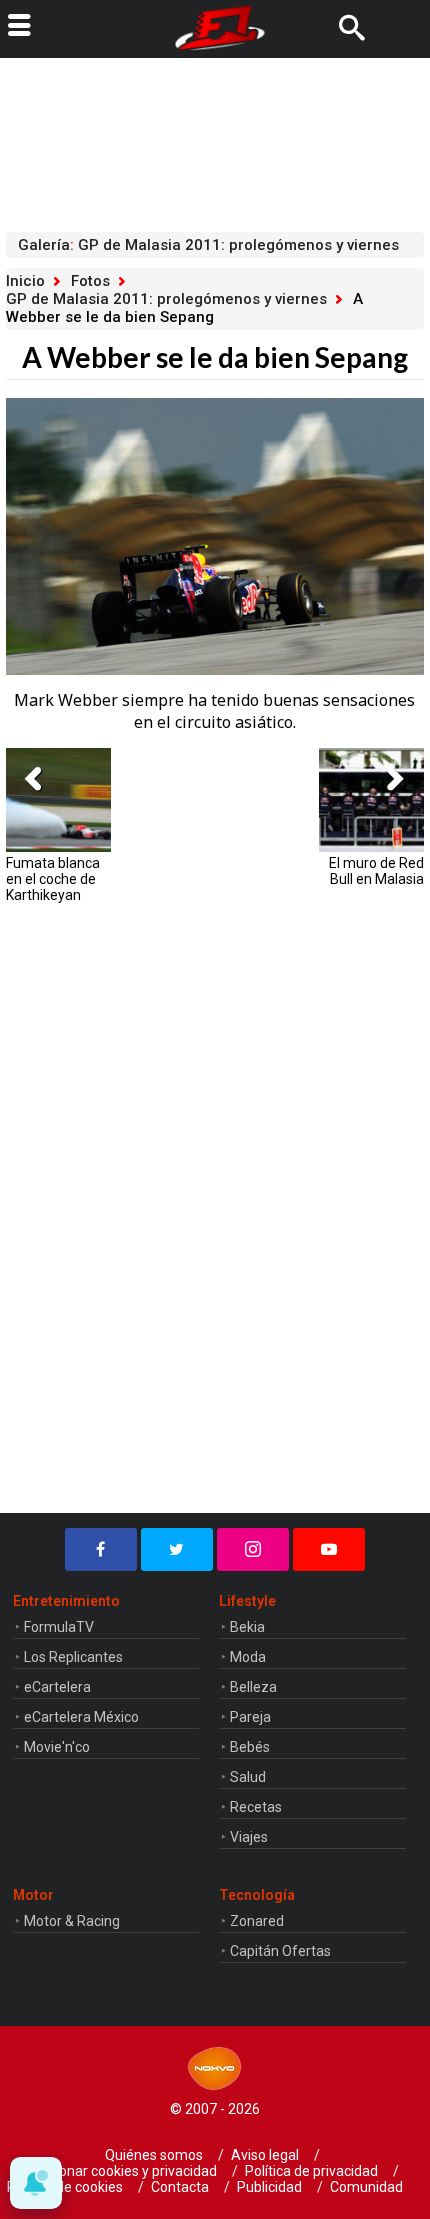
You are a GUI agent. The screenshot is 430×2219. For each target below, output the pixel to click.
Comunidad (366, 2187)
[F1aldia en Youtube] (329, 1549)
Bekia (247, 1627)
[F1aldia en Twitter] (177, 1549)
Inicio (25, 281)
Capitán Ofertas (280, 1951)
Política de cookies (65, 2187)
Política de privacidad (311, 2171)
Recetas (256, 1807)
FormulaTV (59, 1627)
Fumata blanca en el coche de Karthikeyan (53, 879)
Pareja (250, 1717)
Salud (248, 1777)
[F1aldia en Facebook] (101, 1549)
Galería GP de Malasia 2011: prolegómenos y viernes (208, 245)
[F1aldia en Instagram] (253, 1549)
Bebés (250, 1747)
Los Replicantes (73, 1657)
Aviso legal (265, 2155)
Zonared (257, 1921)
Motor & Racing (72, 1921)
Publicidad (269, 2187)
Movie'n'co (57, 1747)
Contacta (180, 2187)
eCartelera (57, 1687)
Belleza (253, 1687)
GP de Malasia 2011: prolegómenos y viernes (166, 299)
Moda (248, 1657)
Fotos (90, 281)
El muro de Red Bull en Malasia (376, 871)
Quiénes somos (154, 2155)
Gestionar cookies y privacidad (122, 2171)
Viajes (249, 1837)
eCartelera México (81, 1717)
